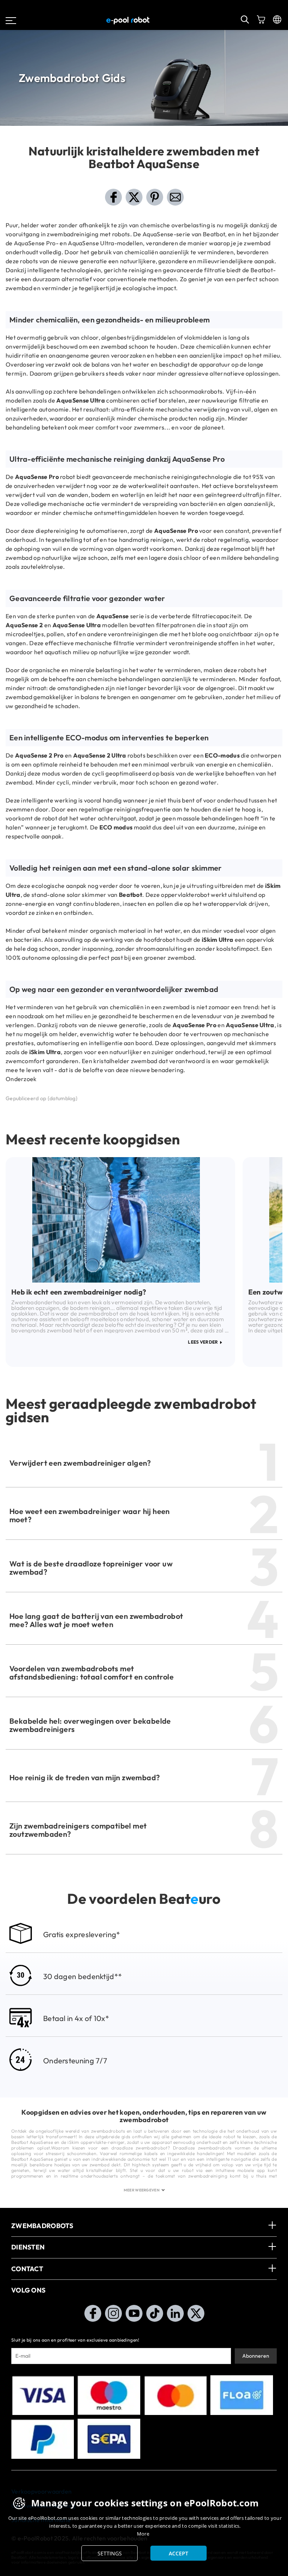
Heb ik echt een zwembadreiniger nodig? (79, 1292)
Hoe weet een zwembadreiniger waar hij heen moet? (90, 1515)
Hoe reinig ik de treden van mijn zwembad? (85, 1777)
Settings (110, 2553)
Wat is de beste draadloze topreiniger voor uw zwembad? (91, 1568)
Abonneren (256, 2356)
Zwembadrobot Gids (72, 78)
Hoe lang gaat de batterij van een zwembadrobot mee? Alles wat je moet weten (96, 1620)
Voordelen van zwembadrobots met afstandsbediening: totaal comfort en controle (91, 1673)
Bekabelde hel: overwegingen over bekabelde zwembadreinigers (90, 1725)
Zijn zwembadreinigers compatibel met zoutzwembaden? (78, 1830)
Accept (178, 2553)
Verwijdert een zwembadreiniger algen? (80, 1463)
